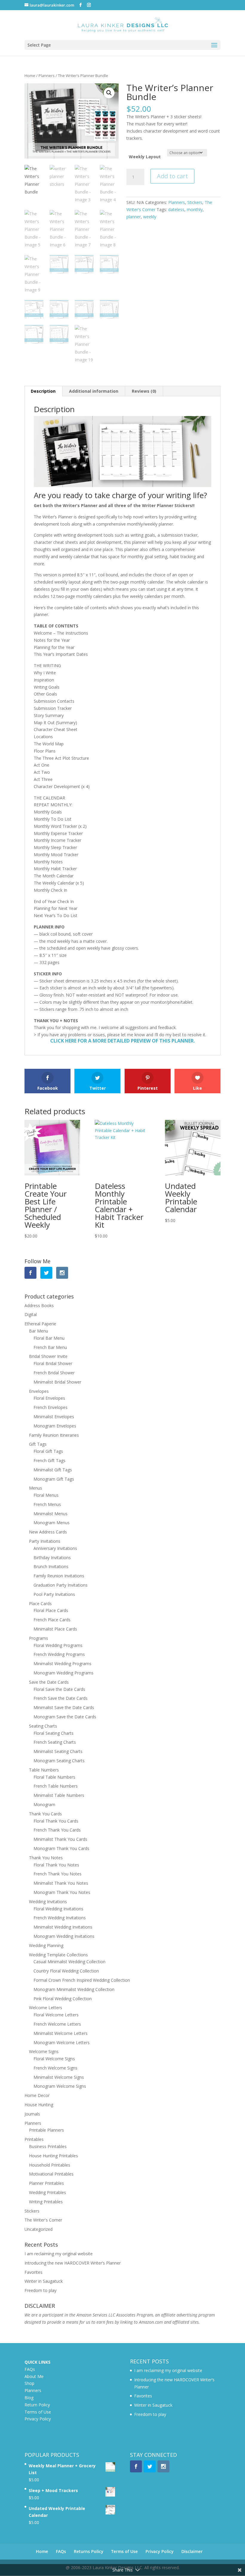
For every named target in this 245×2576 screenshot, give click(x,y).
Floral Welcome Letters (56, 2015)
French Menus (47, 1504)
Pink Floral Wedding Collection (63, 1999)
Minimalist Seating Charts (58, 1751)
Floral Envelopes (49, 1398)
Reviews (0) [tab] (144, 391)
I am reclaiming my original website (59, 2254)
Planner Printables (46, 2183)
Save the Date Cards (49, 1682)
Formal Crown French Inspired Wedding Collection (82, 1980)
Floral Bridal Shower (53, 1363)
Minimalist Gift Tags (53, 1470)
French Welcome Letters (57, 2024)
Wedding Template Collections (58, 1955)
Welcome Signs (44, 2051)
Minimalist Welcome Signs (59, 2077)
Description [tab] (43, 391)
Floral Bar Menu (49, 1338)
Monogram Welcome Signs (60, 2086)
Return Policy (37, 2405)
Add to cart (172, 176)
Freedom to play (40, 2290)
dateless (176, 209)
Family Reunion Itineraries (54, 1435)
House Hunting (39, 2105)
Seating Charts (43, 1726)
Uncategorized (39, 2229)
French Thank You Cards (57, 1830)
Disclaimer (192, 2551)
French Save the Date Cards (61, 1698)
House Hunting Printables (53, 2156)
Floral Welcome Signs (54, 2059)
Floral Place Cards (51, 1610)
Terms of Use (38, 2412)
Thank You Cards (45, 1814)
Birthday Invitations (52, 1558)
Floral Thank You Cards (56, 1821)
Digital (31, 1314)
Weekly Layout (145, 157)
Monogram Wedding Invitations (64, 1936)
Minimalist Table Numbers (59, 1795)
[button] (109, 93)
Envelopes (39, 1391)
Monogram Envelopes (55, 1426)
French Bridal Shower (54, 1373)
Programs (39, 1638)
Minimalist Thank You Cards (60, 1839)
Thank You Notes (46, 1858)
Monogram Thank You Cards (61, 1848)
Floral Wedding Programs (58, 1645)
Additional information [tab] (94, 391)
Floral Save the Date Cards (59, 1689)
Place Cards (40, 1604)
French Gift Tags (49, 1460)
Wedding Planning (46, 1945)
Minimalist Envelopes (54, 1417)
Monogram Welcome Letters (62, 2042)
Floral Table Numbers (54, 1777)
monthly (195, 209)
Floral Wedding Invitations (58, 1909)
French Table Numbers (56, 1786)
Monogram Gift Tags (54, 1479)
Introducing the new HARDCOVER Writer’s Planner (73, 2263)
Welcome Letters (46, 2008)
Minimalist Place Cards (55, 1629)
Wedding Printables (48, 2192)
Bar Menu (39, 1331)
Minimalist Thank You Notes (61, 1883)
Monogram (44, 1804)
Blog (29, 2398)
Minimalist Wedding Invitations (63, 1927)
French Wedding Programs (59, 1654)
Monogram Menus (52, 1523)
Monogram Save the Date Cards (65, 1717)
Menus (36, 1488)
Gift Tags (38, 1444)
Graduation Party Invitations (61, 1585)
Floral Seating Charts (53, 1733)
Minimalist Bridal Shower (57, 1382)
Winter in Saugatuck (44, 2281)
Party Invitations (45, 1541)
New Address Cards (48, 1532)
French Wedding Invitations (60, 1918)
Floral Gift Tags (48, 1451)
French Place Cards (52, 1620)
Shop (29, 2383)
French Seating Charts (55, 1742)
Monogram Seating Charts (59, 1761)
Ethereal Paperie (40, 1324)
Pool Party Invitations (54, 1594)
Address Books (39, 1305)
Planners (47, 76)
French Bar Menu (50, 1347)
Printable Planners (46, 2130)
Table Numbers (44, 1770)
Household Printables (50, 2165)
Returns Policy (89, 2551)
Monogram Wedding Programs (63, 1673)
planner (134, 217)
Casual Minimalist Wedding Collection (69, 1962)
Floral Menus (46, 1495)
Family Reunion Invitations (59, 1576)
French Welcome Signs (55, 2068)
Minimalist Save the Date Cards (64, 1707)
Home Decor (37, 2095)
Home (30, 76)
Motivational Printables (51, 2174)
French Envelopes (50, 1407)
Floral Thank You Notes (56, 1865)
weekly (150, 217)
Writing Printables (46, 2202)
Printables (34, 2139)
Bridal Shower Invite (48, 1356)
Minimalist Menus (50, 1514)
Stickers (195, 202)
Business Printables (48, 2146)
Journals (32, 2114)
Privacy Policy (38, 2419)
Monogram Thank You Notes (62, 1892)
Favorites (33, 2272)
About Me (34, 2376)
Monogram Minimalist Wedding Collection (74, 1989)
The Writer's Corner (43, 2220)
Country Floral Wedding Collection (66, 1971)
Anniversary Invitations (55, 1548)
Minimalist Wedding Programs (62, 1664)
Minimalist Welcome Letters (61, 2033)
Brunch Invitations (51, 1566)
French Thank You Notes (58, 1874)
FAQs (30, 2369)
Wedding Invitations (48, 1902)
